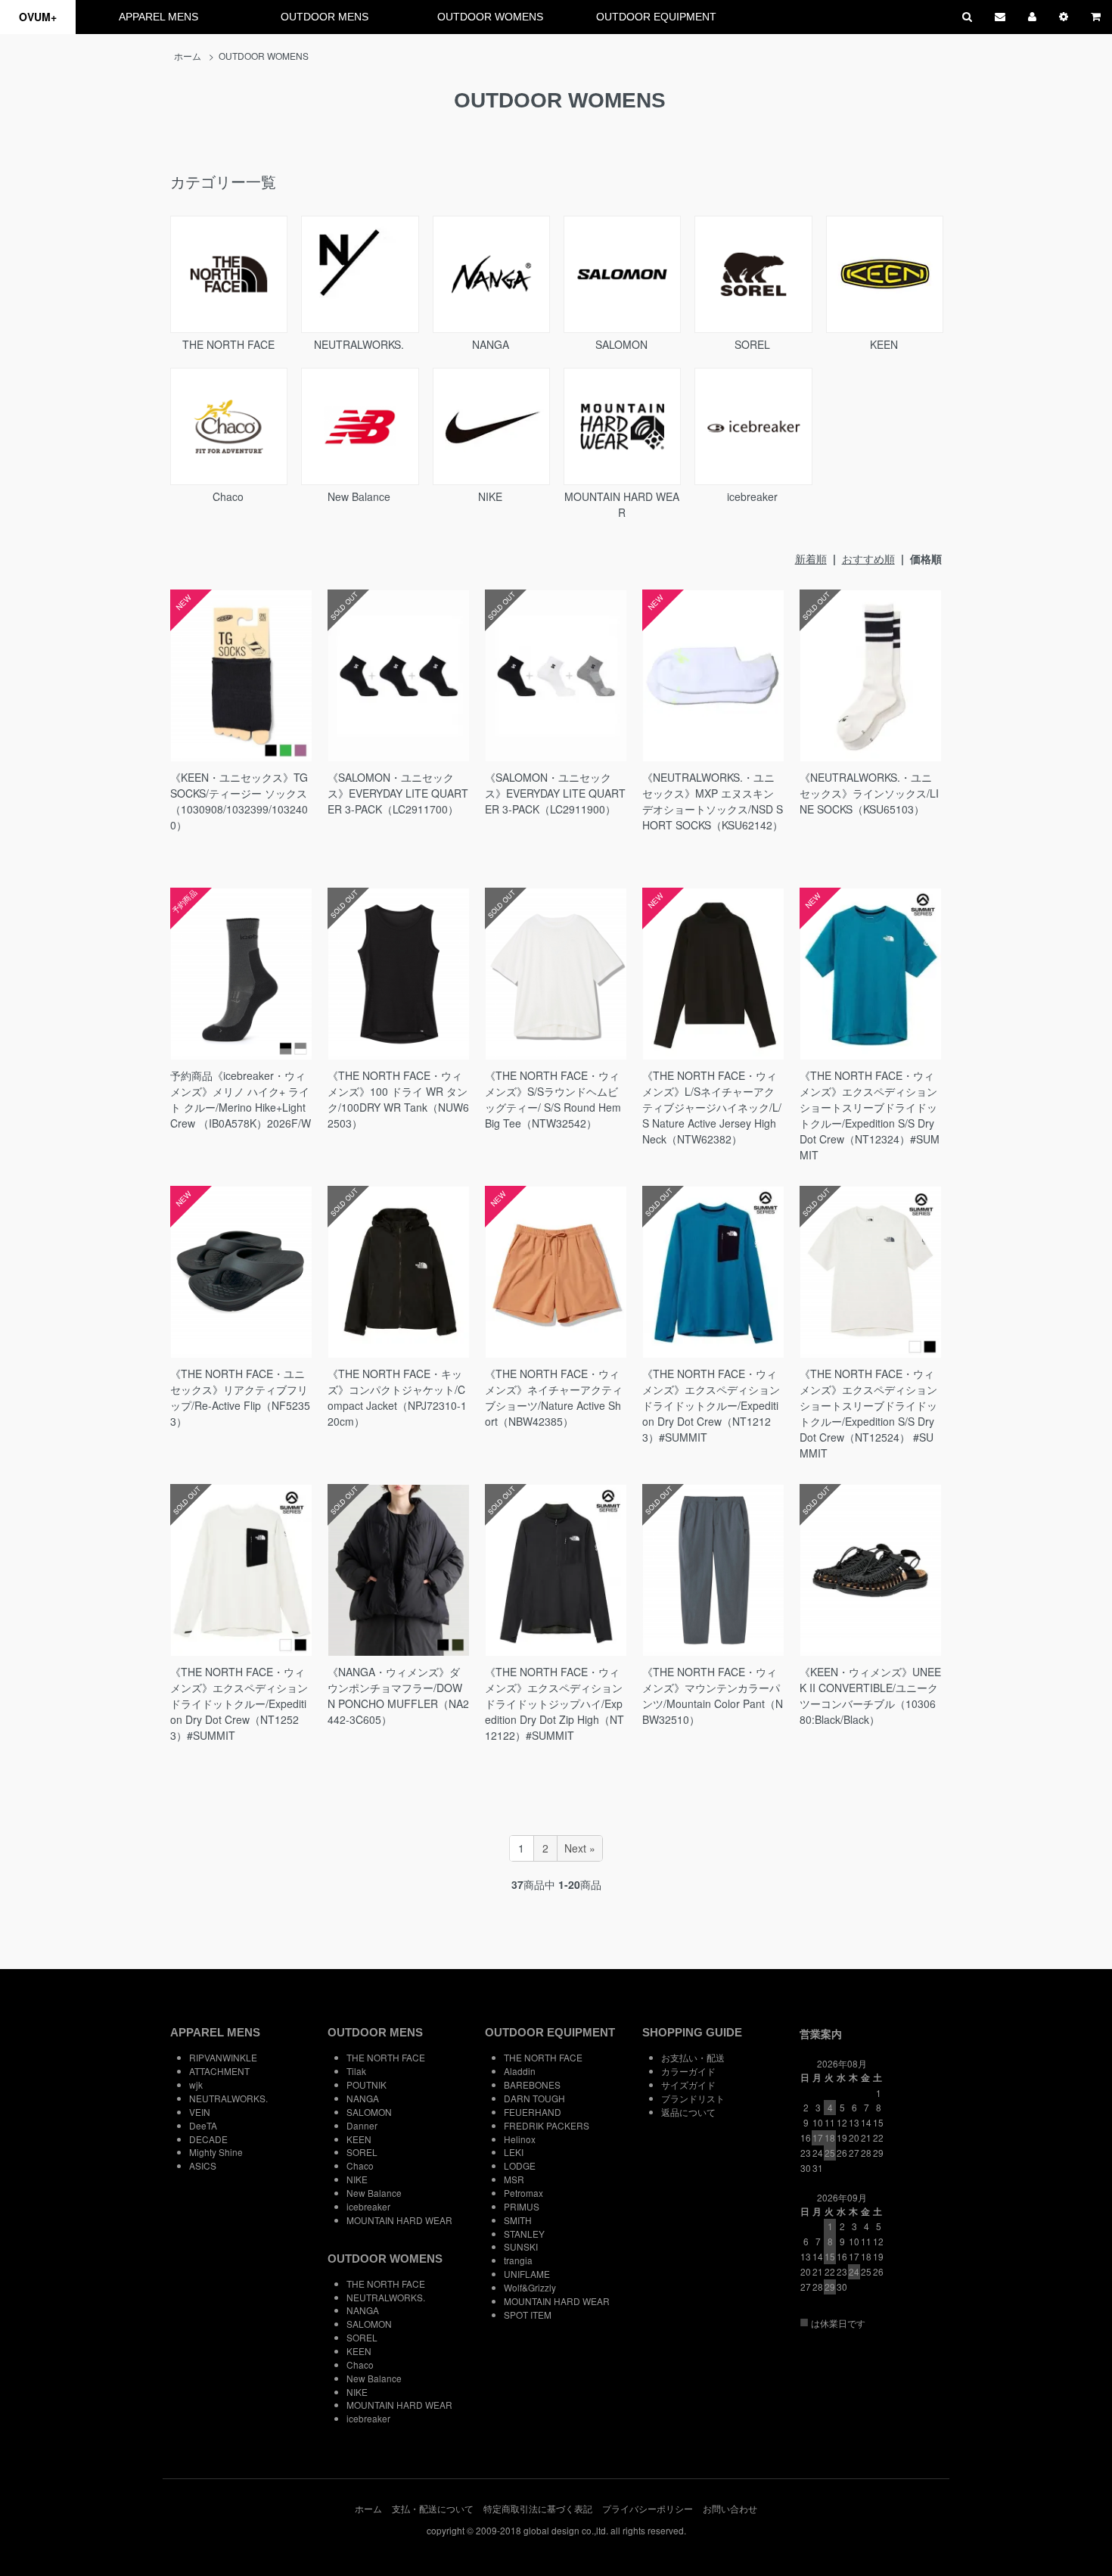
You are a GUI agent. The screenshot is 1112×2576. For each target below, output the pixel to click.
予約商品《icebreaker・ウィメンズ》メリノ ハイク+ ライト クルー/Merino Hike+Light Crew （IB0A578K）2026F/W (241, 1099)
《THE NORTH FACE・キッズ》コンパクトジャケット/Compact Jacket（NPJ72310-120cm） (397, 1397)
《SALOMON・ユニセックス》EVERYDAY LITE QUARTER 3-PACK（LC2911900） (555, 793)
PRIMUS (522, 2206)
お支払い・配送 (693, 2057)
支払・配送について (433, 2508)
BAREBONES (532, 2084)
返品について (688, 2112)
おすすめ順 (868, 558)
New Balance (359, 496)
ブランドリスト (693, 2098)
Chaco (228, 496)
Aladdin (520, 2071)
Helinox (520, 2139)
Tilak (356, 2071)
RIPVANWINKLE (223, 2057)
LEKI (514, 2152)
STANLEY (524, 2234)
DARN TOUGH (534, 2098)
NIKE (490, 496)
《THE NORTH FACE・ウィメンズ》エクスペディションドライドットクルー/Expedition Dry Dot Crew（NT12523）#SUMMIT (239, 1703)
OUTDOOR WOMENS (490, 17)
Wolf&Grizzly (530, 2287)
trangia (518, 2260)
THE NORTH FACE (228, 344)
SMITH (518, 2220)
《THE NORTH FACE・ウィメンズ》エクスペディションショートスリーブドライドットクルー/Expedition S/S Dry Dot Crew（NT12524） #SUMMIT (868, 1413)
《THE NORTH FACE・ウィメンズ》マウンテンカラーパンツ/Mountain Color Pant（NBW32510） (713, 1696)
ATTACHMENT (219, 2071)
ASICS (203, 2165)
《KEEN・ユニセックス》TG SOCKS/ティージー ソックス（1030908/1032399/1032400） (239, 801)
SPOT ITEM (528, 2315)
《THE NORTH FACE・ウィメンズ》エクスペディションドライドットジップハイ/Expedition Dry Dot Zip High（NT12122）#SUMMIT (554, 1703)
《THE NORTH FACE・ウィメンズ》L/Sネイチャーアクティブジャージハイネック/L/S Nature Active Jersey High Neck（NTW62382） (712, 1107)
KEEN (884, 344)
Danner (362, 2125)
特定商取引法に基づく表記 (538, 2508)
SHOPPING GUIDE (692, 2032)
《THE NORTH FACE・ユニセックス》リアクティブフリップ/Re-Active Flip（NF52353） (240, 1397)
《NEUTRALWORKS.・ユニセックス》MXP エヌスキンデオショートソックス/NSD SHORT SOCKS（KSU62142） (713, 801)
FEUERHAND (533, 2112)
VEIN (200, 2112)
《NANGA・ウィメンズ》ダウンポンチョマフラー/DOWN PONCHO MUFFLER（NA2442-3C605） (398, 1696)
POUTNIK (367, 2084)
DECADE (208, 2139)
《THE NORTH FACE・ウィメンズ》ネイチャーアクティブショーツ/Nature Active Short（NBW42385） (554, 1397)
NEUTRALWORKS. (359, 344)
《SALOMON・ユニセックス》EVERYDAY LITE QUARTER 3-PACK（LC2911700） (398, 793)
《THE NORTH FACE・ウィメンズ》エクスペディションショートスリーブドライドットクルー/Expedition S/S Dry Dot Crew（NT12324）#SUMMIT (870, 1115)
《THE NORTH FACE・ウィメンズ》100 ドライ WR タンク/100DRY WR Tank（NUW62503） (398, 1099)
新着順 (811, 558)
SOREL (752, 344)
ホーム (188, 56)
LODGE (520, 2165)
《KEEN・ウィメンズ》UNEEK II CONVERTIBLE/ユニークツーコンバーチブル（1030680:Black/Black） (870, 1696)
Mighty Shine (216, 2152)
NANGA (491, 344)
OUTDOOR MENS (325, 17)
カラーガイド (688, 2071)
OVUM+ (38, 17)
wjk (196, 2084)
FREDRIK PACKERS (547, 2125)
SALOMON (621, 344)
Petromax (523, 2193)
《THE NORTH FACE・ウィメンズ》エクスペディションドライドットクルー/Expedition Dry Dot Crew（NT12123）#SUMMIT (711, 1405)
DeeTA (203, 2125)
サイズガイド (688, 2084)
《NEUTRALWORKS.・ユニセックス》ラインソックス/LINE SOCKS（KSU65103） (869, 793)
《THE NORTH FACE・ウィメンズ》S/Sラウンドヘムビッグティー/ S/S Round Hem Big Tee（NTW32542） (553, 1099)
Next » (580, 1848)
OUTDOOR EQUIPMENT (656, 17)
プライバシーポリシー (648, 2508)
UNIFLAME (527, 2274)
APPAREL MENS (158, 17)
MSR (514, 2179)
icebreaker (752, 496)
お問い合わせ (730, 2508)
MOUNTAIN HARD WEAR (622, 504)
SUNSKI (521, 2246)
